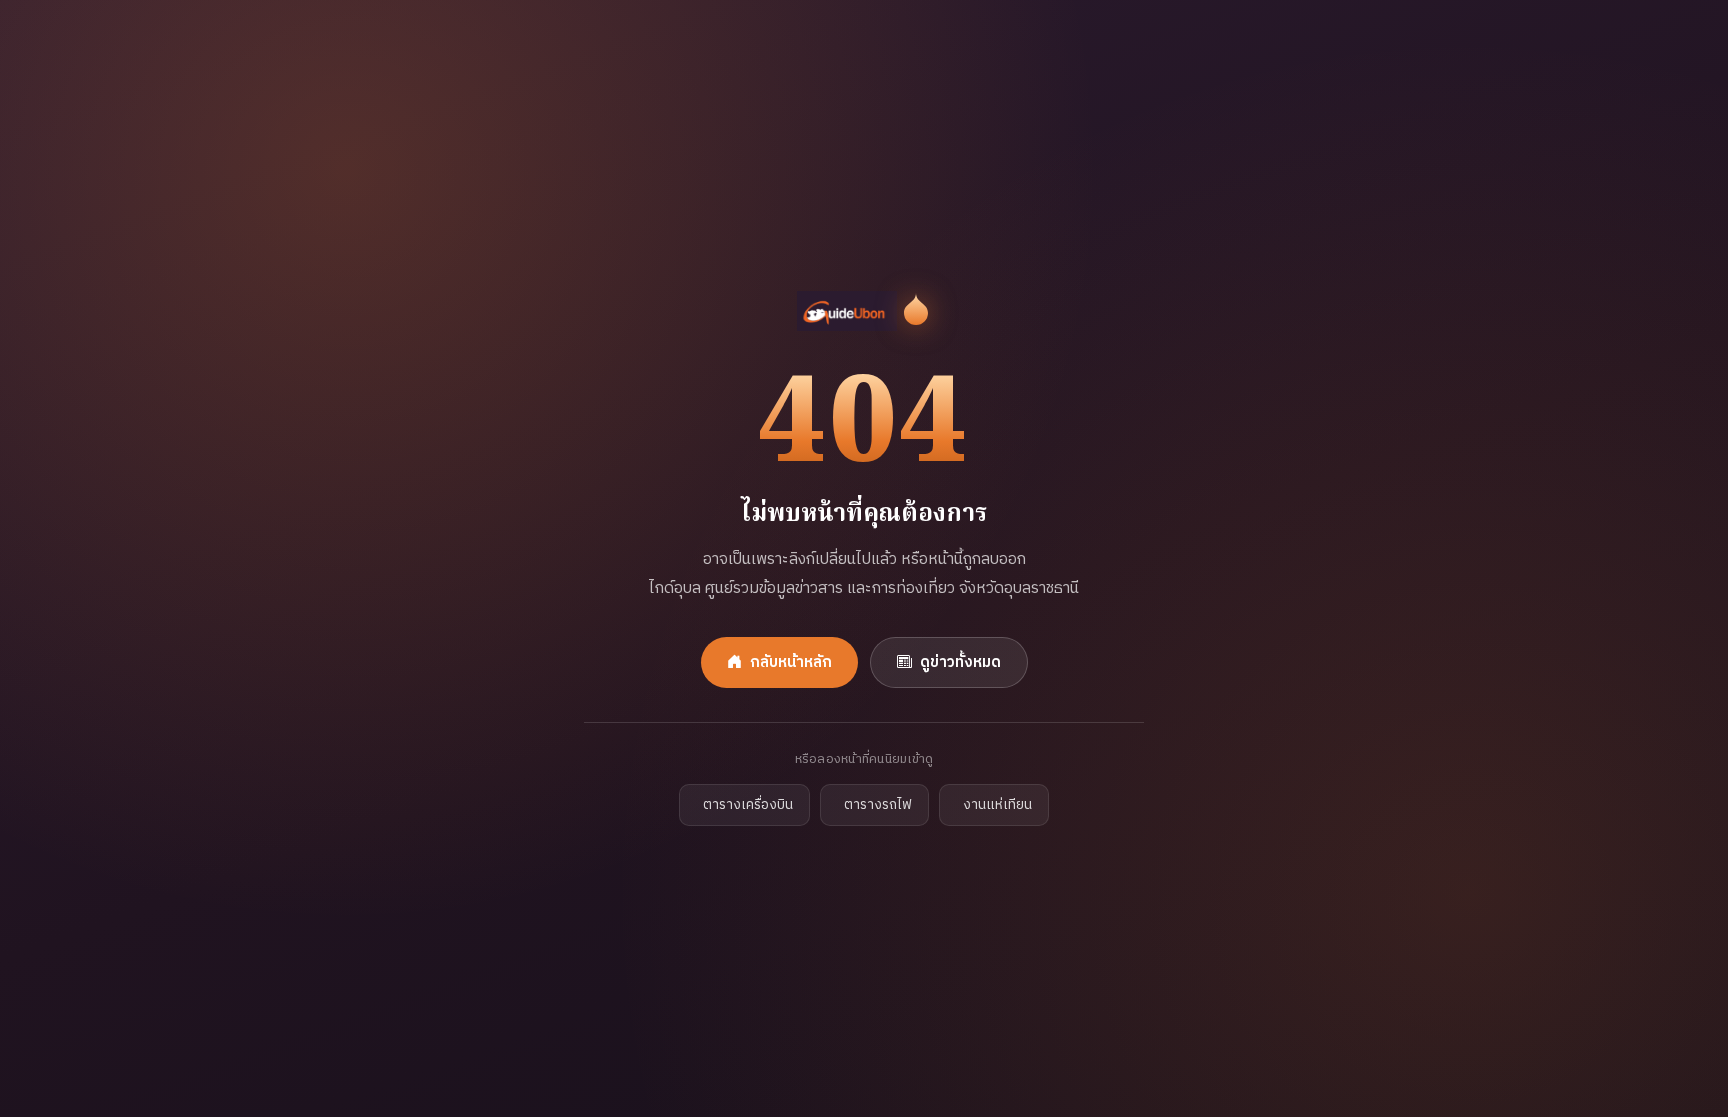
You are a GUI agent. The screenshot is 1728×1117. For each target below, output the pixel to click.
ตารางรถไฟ (878, 805)
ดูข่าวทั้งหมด (960, 662)
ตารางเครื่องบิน (748, 805)
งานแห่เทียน (997, 805)
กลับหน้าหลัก (791, 662)
